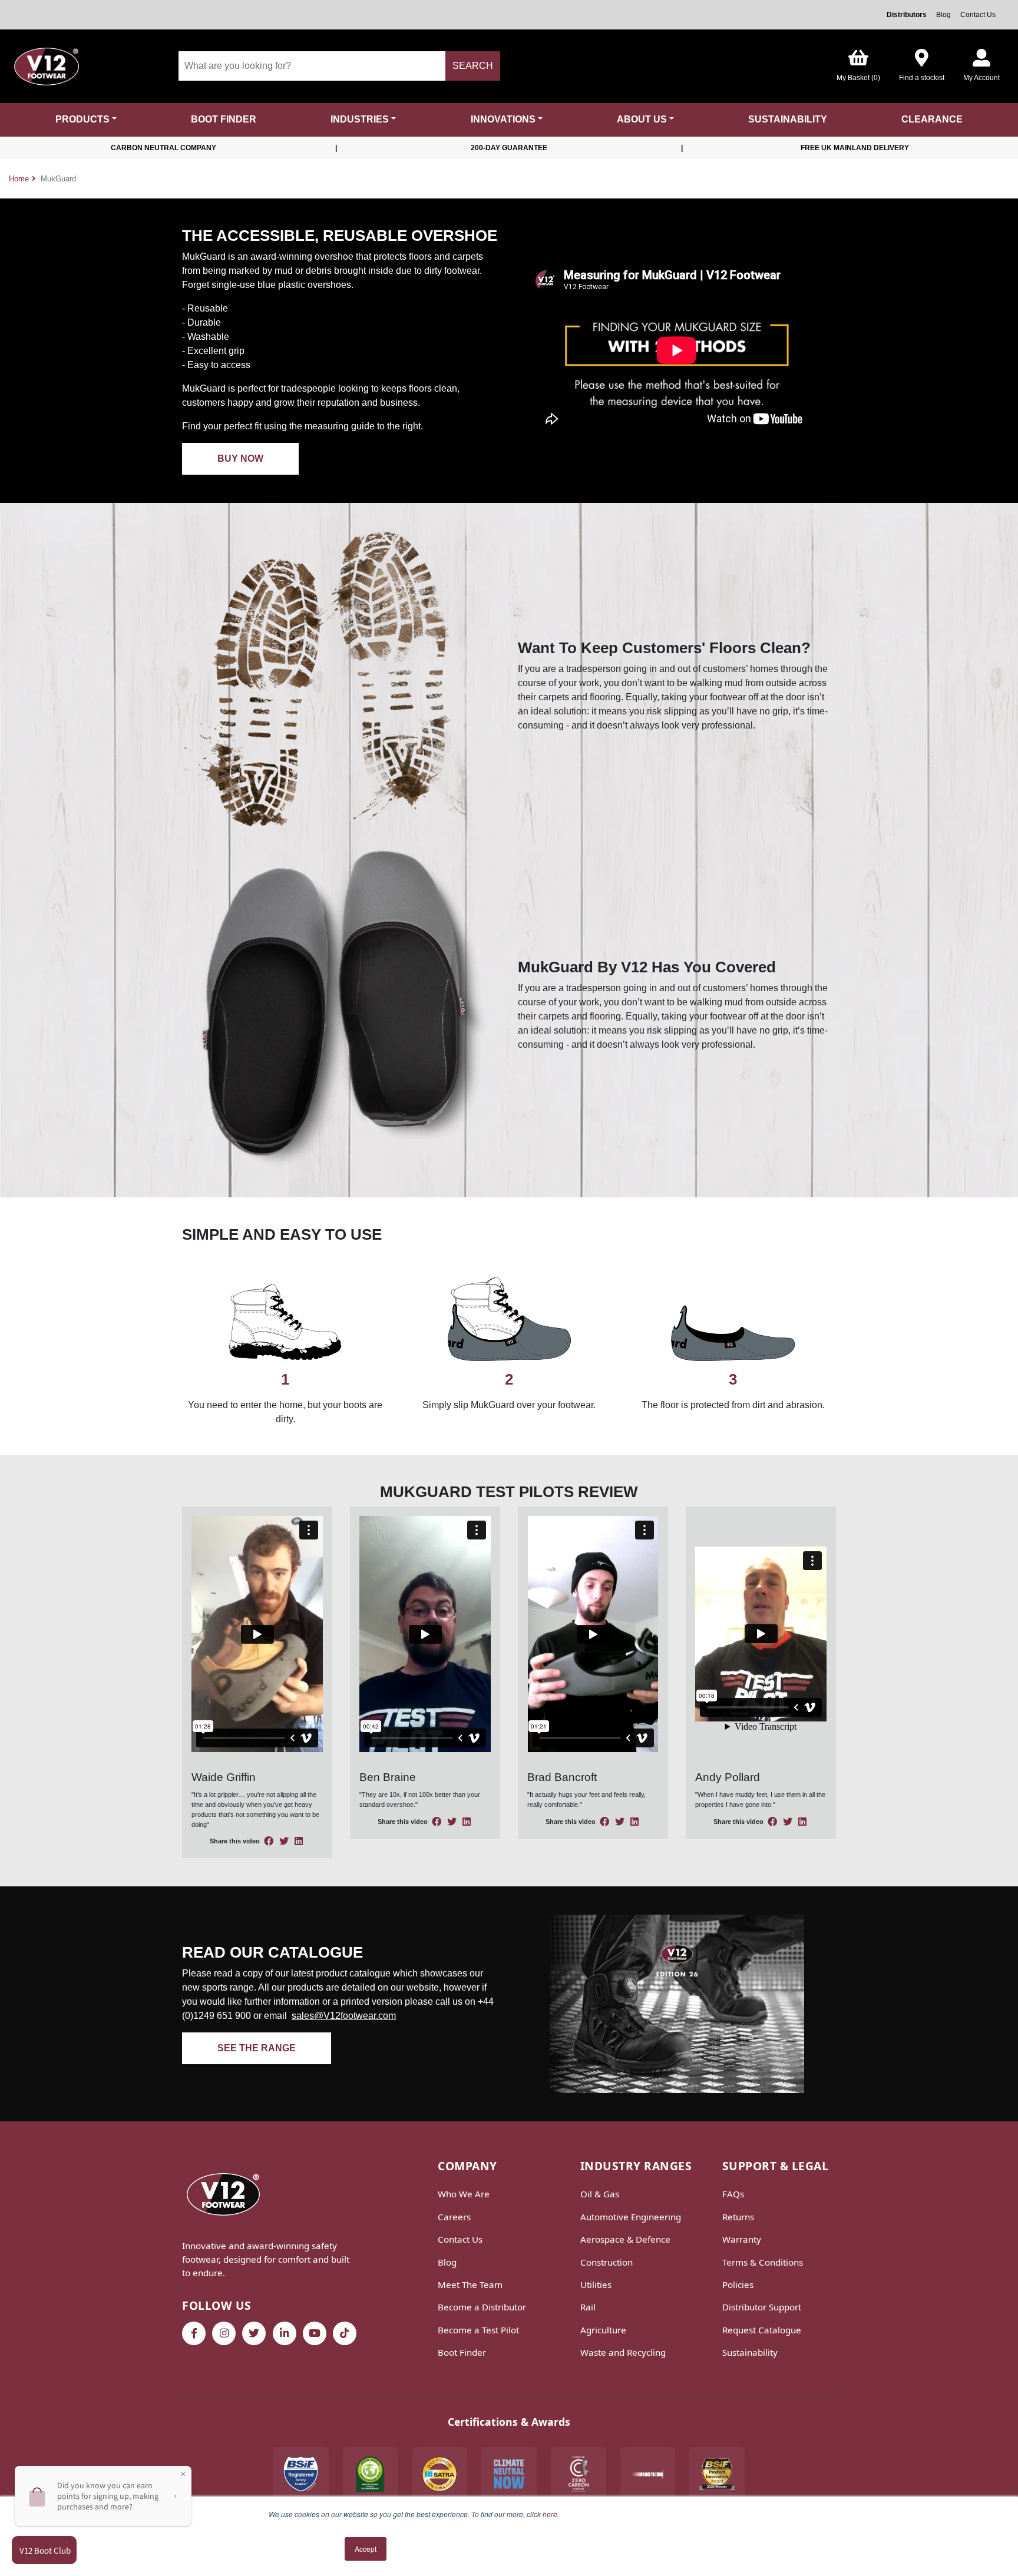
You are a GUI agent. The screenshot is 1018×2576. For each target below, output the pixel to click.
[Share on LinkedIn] (299, 1841)
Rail (588, 2307)
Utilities (596, 2284)
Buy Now (240, 458)
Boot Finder (224, 119)
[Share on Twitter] (285, 1841)
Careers (454, 2217)
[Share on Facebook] (270, 1841)
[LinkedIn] (285, 2333)
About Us (642, 119)
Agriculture (603, 2330)
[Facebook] (194, 2333)
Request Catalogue (762, 2330)
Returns (738, 2217)
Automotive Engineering (631, 2217)
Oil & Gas (600, 2194)
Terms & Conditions (763, 2262)
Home (19, 179)
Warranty (742, 2239)
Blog (943, 15)
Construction (606, 2262)
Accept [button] (366, 2549)
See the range (257, 2048)
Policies (738, 2284)
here (550, 2514)
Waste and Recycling (623, 2352)
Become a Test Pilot (478, 2330)
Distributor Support (762, 2307)
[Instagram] (224, 2333)
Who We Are (464, 2194)
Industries (360, 119)
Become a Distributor (482, 2307)
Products (82, 119)
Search (473, 66)
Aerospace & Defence (625, 2239)
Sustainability (788, 119)
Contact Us (978, 15)
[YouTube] (315, 2333)
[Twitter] (254, 2333)
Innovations (503, 119)
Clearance (932, 119)
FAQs (733, 2194)
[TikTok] (345, 2333)
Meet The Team (470, 2284)
